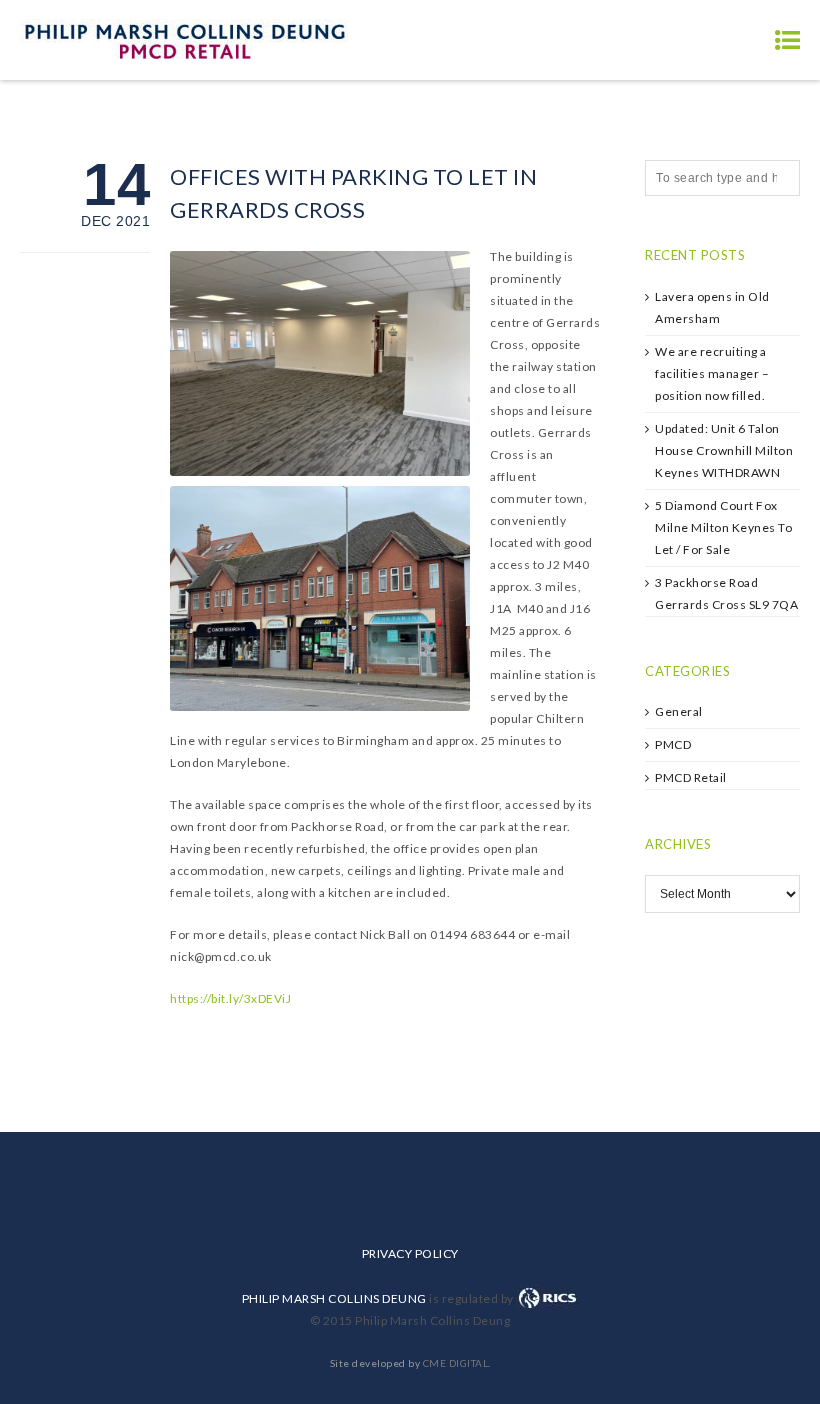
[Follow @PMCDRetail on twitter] (751, 990)
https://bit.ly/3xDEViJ (230, 998)
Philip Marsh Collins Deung (334, 1298)
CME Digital (456, 1363)
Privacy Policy (410, 1253)
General (679, 711)
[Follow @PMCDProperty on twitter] (694, 990)
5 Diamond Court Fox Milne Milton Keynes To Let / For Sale (723, 527)
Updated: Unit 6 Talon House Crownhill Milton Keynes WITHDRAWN (724, 450)
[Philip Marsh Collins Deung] (185, 39)
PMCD (673, 744)
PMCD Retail (691, 777)
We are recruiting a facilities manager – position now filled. (712, 373)
